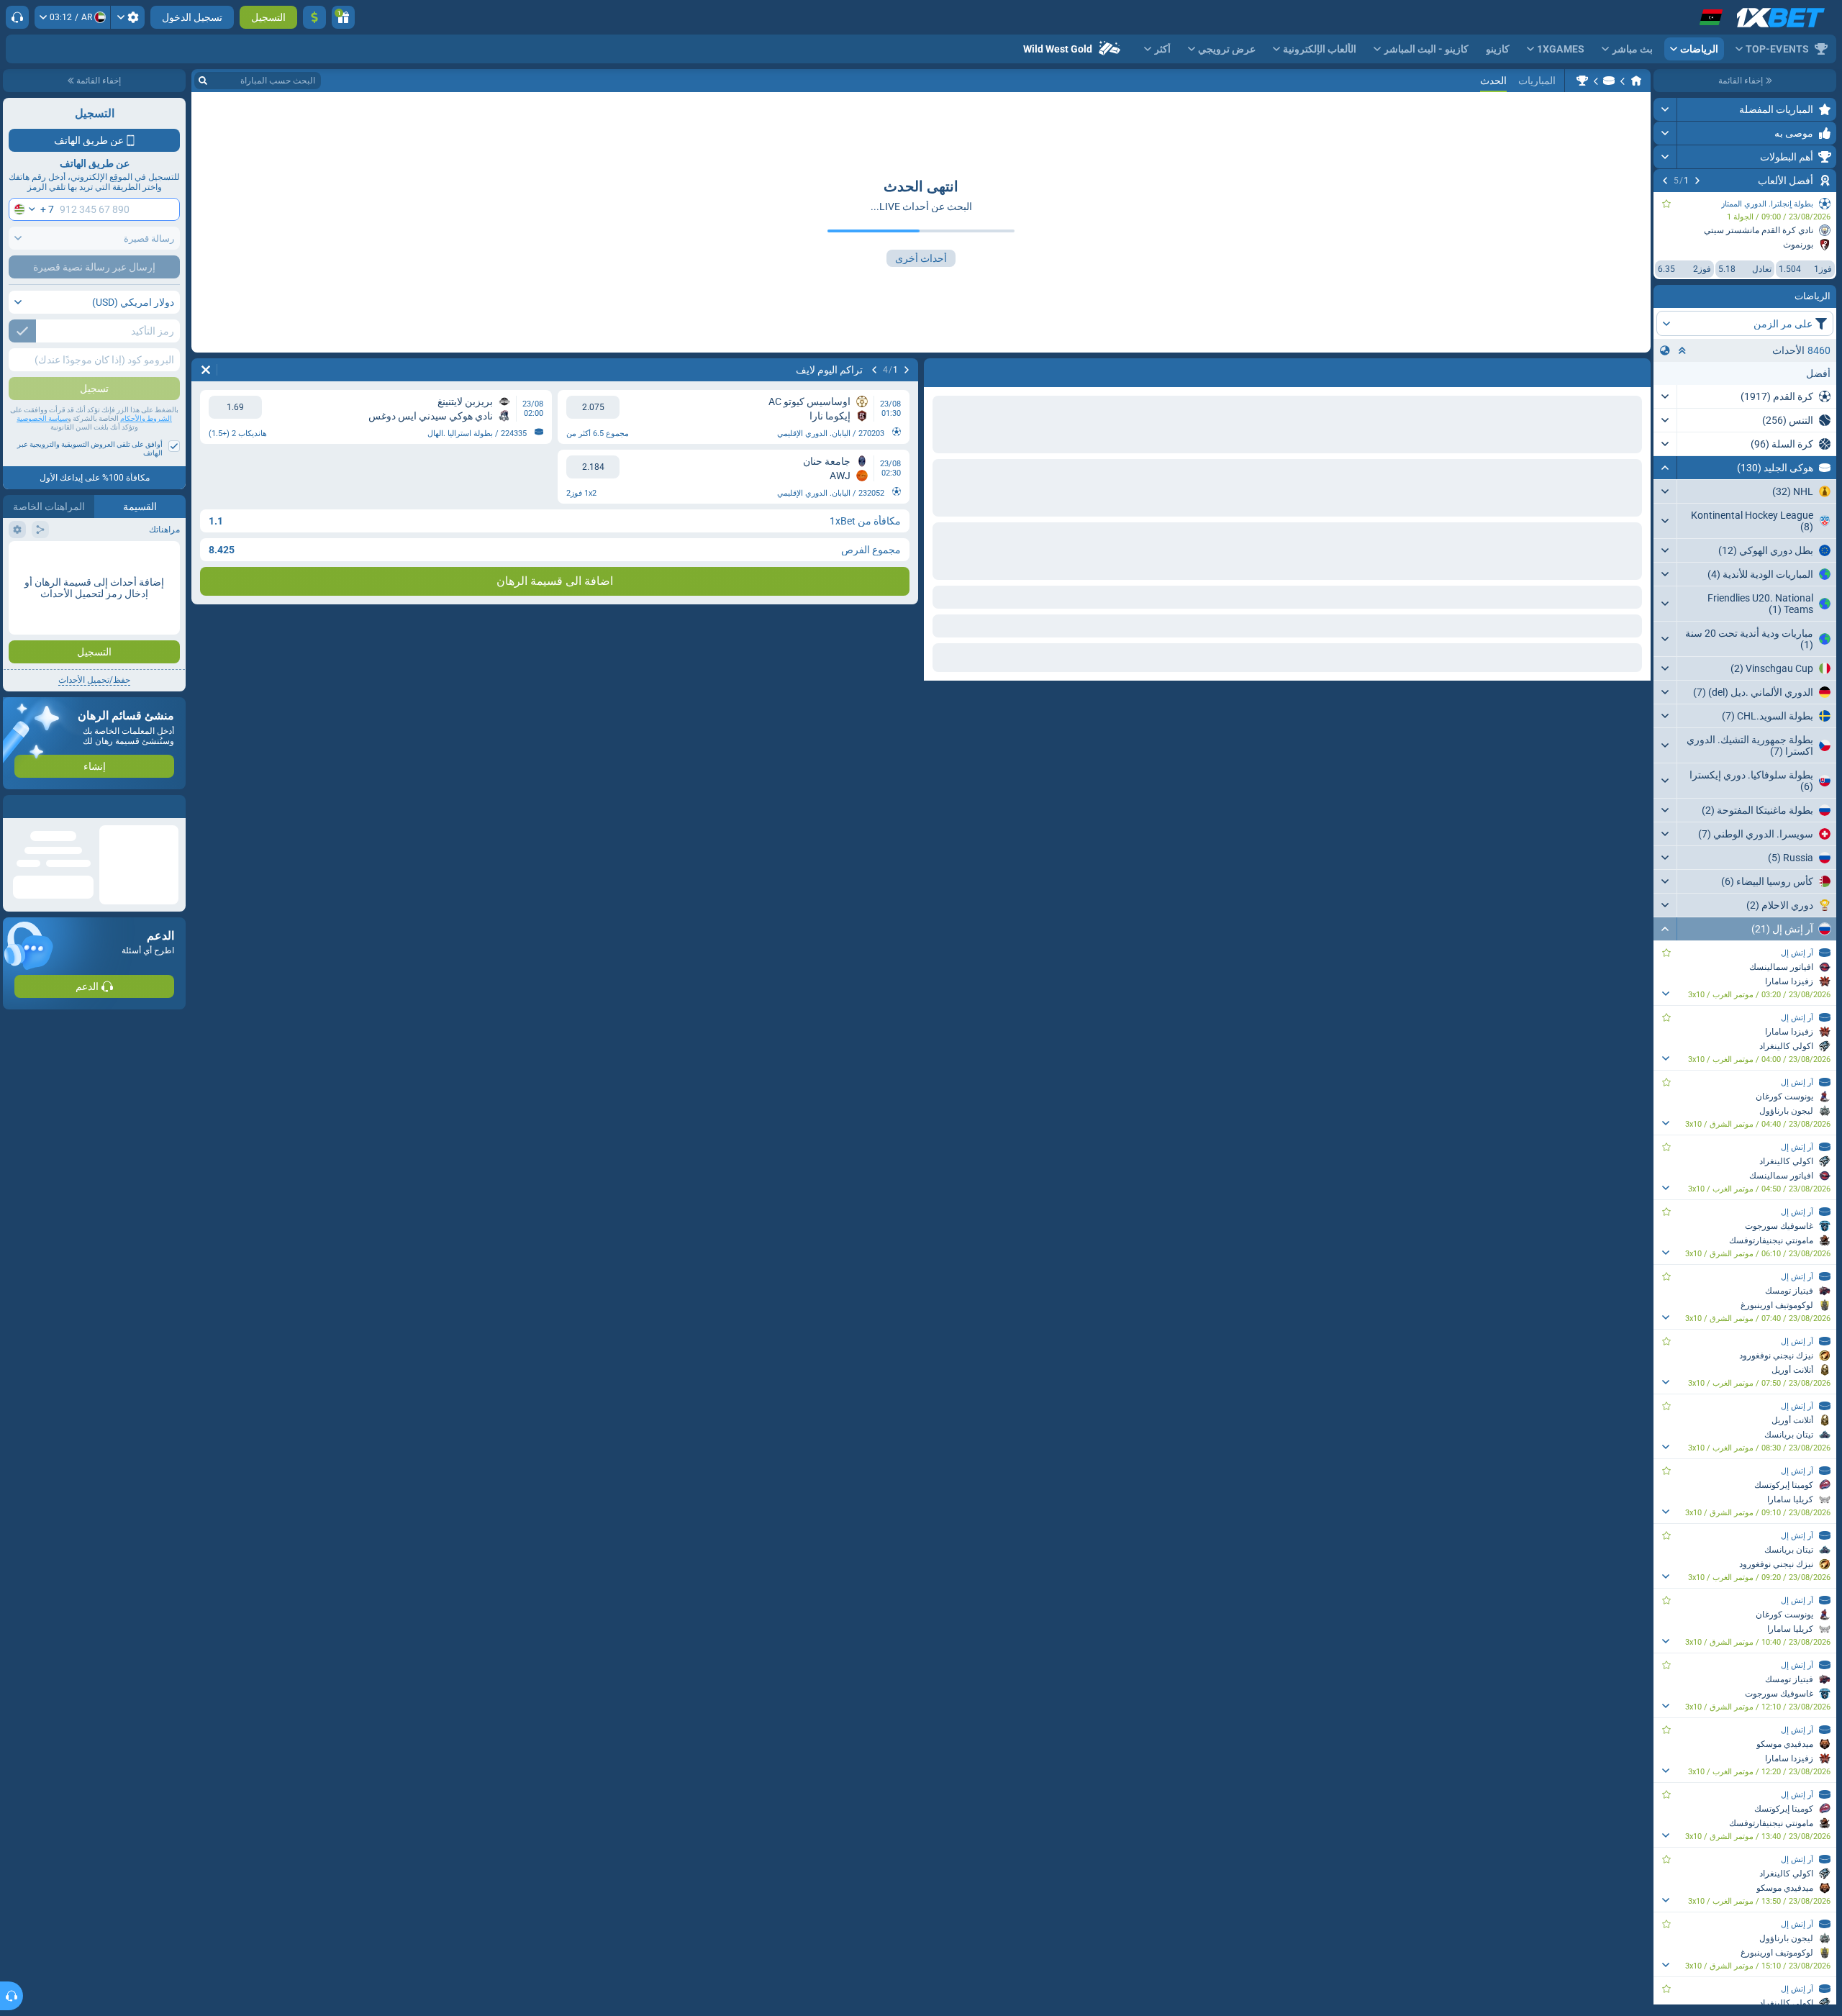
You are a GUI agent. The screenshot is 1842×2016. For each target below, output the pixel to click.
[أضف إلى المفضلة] (1666, 204)
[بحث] (203, 81)
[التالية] (1665, 181)
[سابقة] (1697, 181)
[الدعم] (17, 17)
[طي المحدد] (1682, 350)
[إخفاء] (1665, 468)
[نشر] (1665, 109)
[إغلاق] (14, 807)
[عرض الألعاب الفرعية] (1665, 994)
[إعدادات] (128, 17)
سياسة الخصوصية (42, 418)
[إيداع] (314, 17)
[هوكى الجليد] (1609, 81)
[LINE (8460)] (1636, 81)
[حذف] (206, 370)
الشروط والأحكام (146, 418)
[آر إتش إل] (1582, 81)
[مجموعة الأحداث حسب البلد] (1665, 350)
